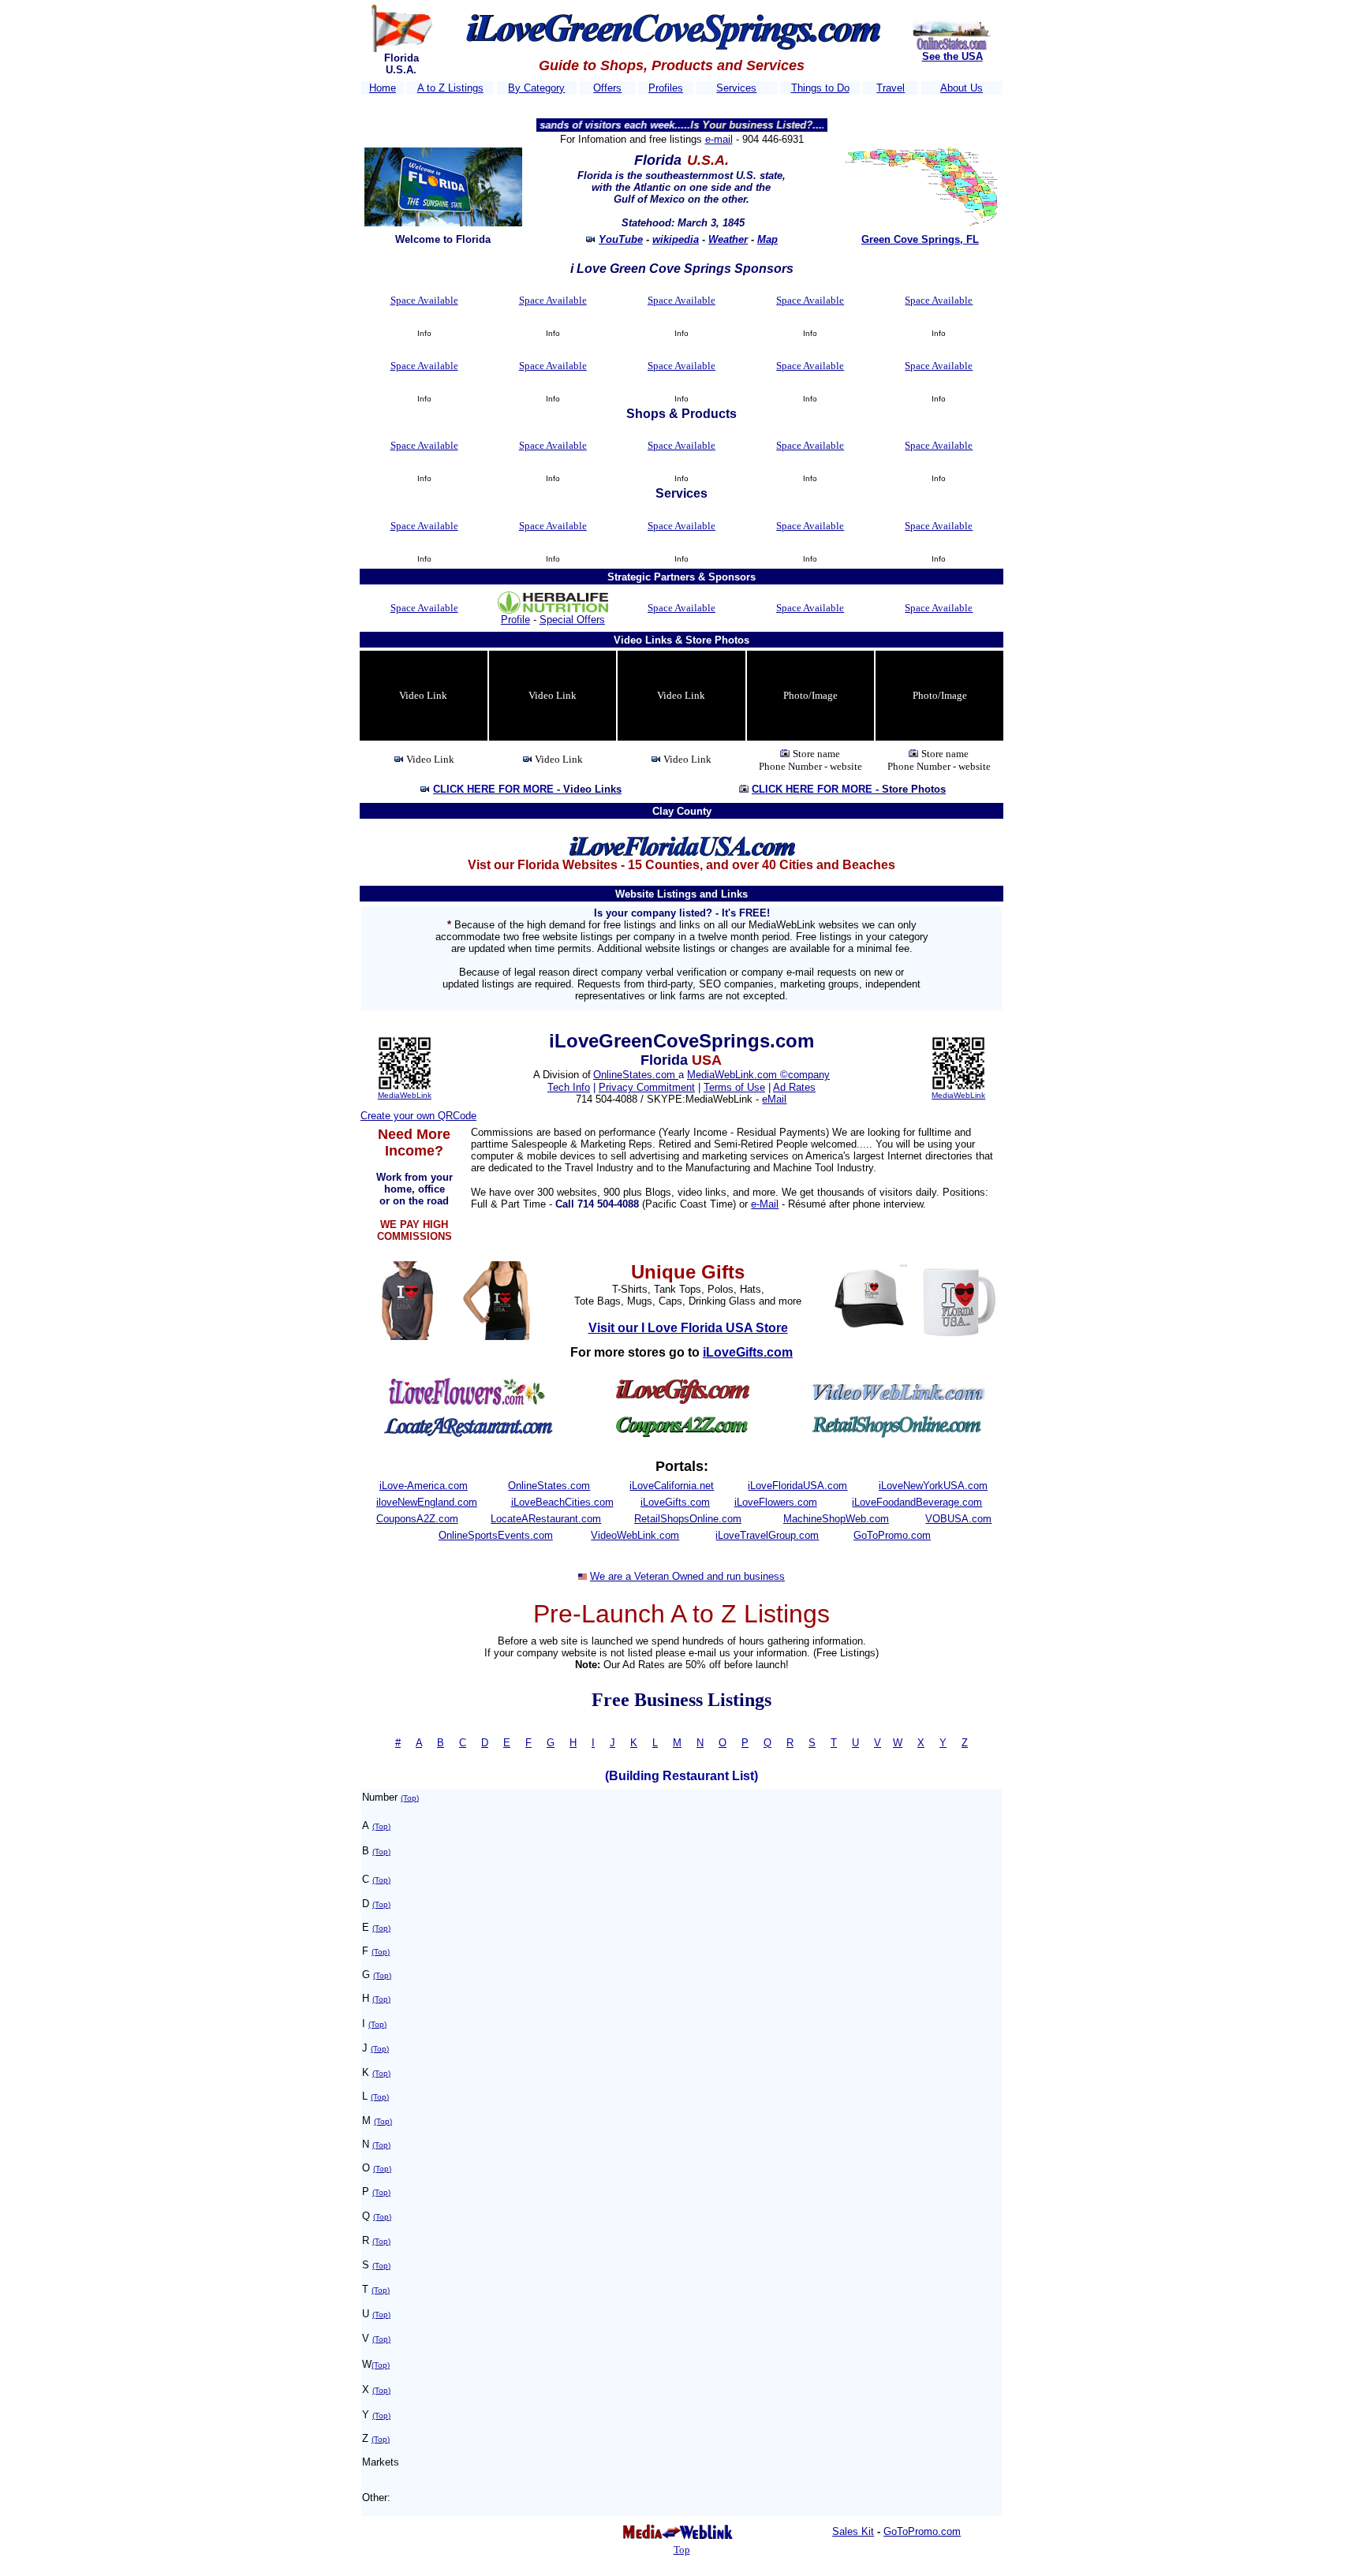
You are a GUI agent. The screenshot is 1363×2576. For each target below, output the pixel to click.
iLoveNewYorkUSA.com (933, 1486)
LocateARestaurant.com (546, 1519)
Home (383, 88)
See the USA (952, 56)
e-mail (719, 139)
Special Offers (572, 620)
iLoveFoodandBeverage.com (917, 1502)
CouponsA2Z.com (417, 1519)
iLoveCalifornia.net (672, 1486)
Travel (891, 88)
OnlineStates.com (636, 1075)
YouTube (621, 239)
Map (767, 239)
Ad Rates (794, 1087)
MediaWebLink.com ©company (758, 1075)
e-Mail (765, 1204)
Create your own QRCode (418, 1116)
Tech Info (569, 1087)
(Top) (410, 1798)
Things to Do (820, 88)
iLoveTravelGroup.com (767, 1535)
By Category (536, 88)
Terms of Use (734, 1087)
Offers (607, 88)
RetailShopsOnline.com (688, 1519)
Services (736, 88)
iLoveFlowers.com (776, 1502)
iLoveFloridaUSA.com (797, 1486)
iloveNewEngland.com (427, 1502)
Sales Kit (853, 2531)
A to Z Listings (450, 88)
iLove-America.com (424, 1486)
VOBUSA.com (958, 1519)
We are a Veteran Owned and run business (687, 1576)
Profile (515, 620)
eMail (774, 1099)
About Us (962, 88)
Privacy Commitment (647, 1087)
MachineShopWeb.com (836, 1519)
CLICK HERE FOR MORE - (527, 789)
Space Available (424, 300)
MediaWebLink (405, 1095)
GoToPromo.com (892, 1535)
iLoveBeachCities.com (562, 1502)
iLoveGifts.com (675, 1502)
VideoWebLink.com (635, 1535)
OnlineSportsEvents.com (496, 1535)
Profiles (666, 88)
